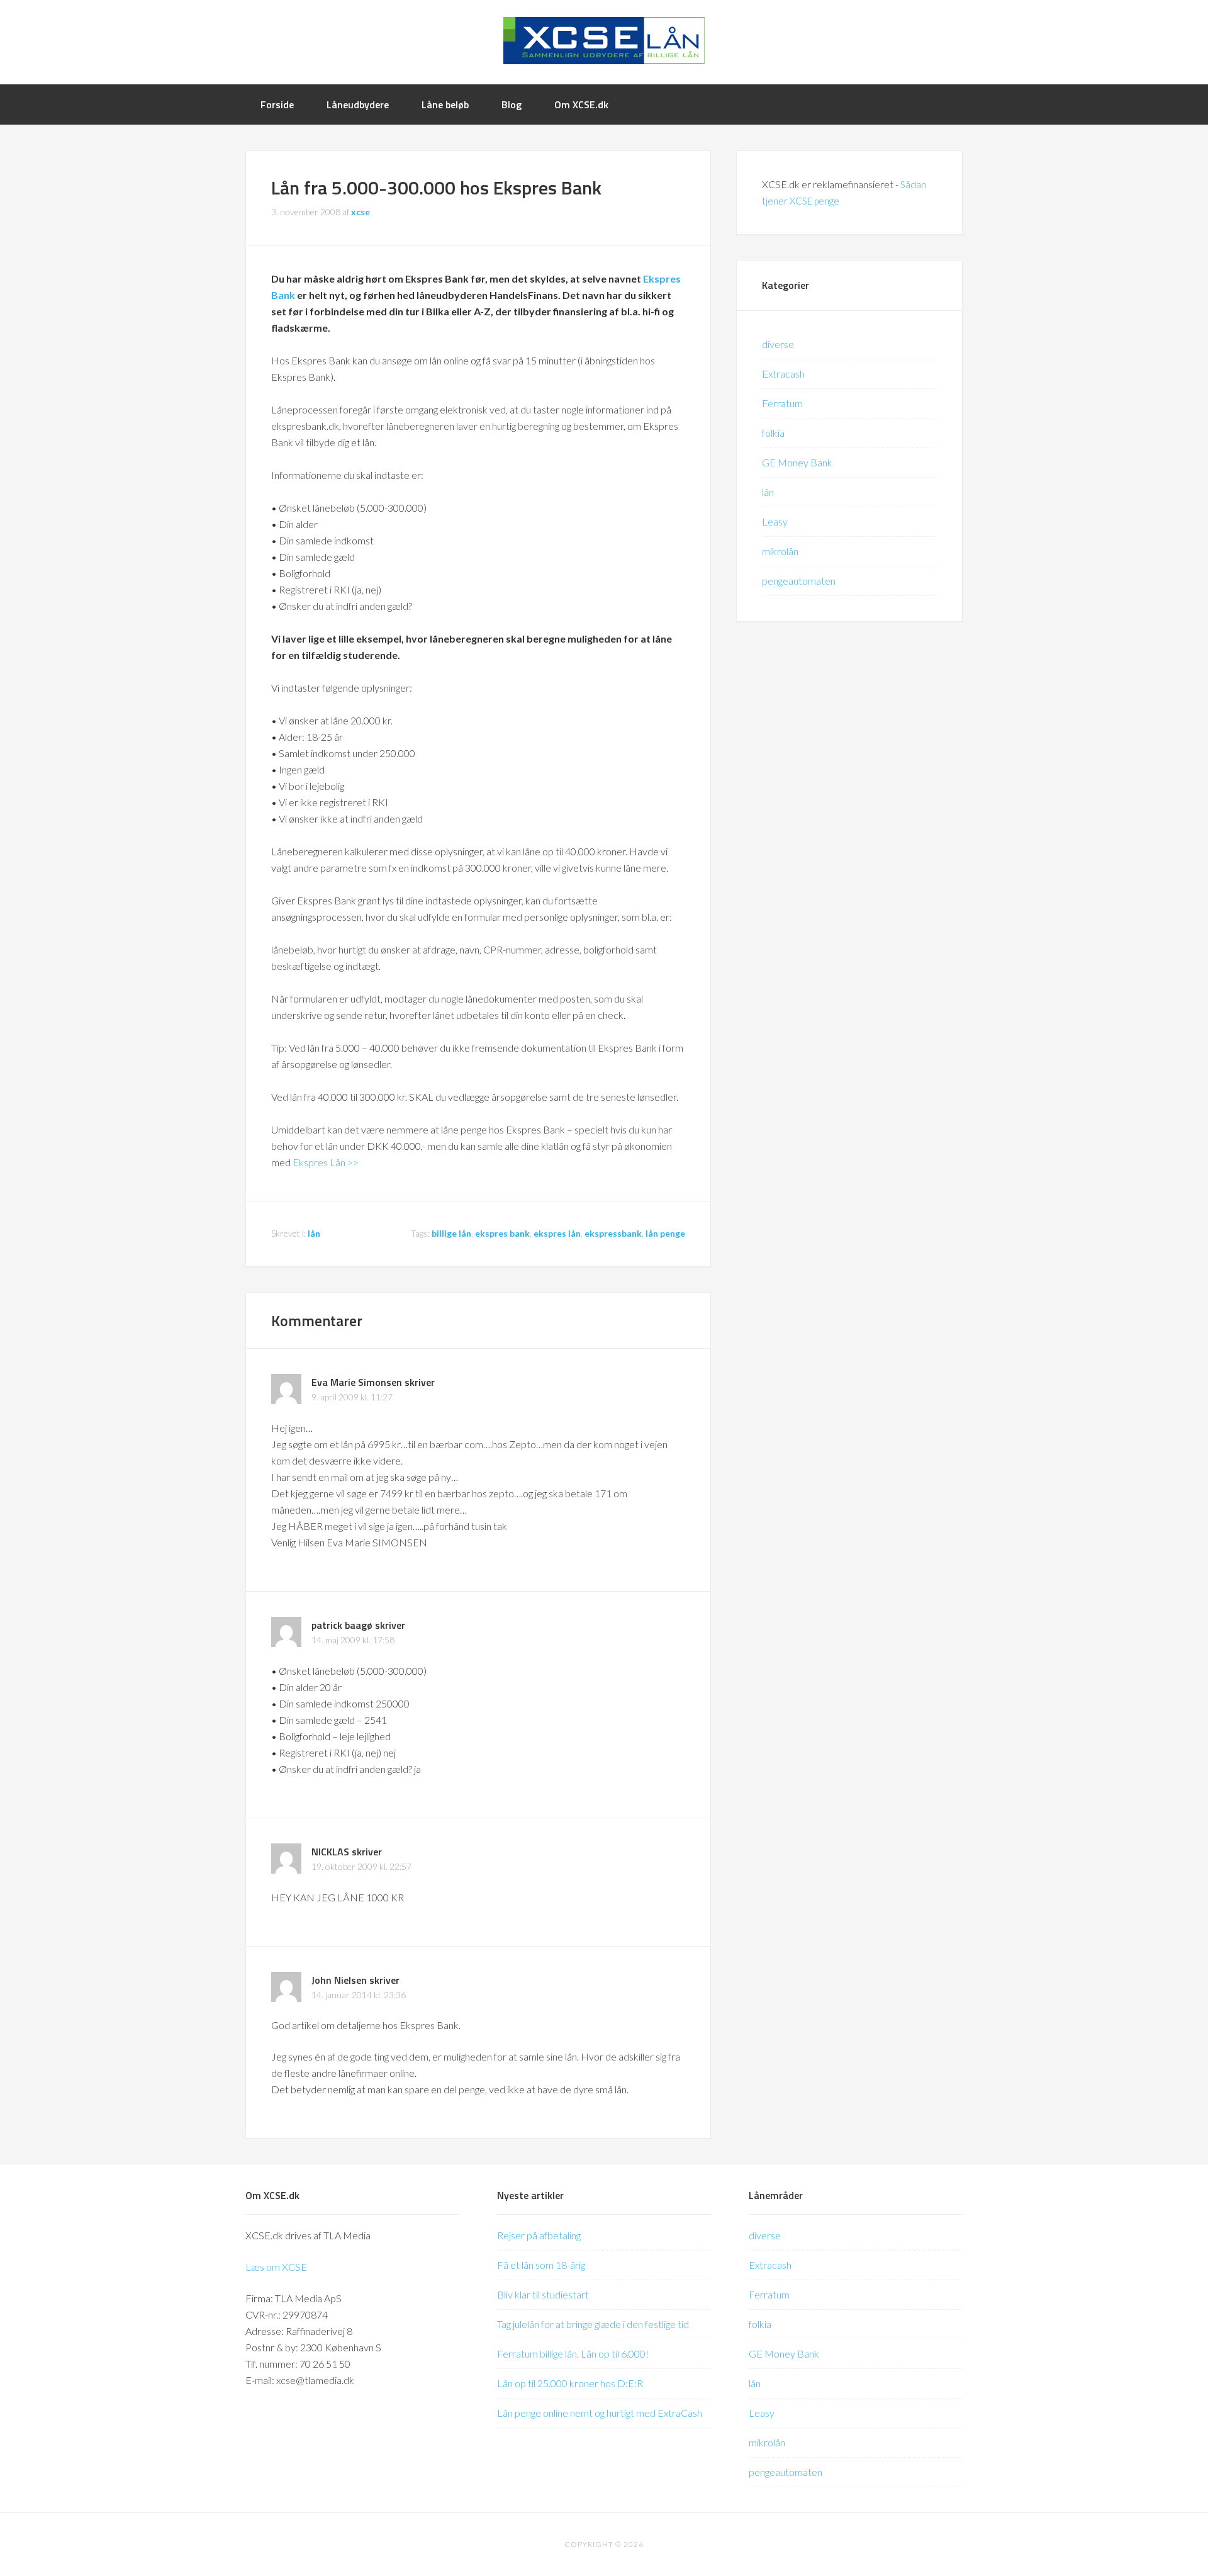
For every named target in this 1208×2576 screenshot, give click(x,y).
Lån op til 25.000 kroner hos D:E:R (570, 2383)
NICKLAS (330, 1852)
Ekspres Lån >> (326, 1162)
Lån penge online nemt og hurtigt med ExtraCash (600, 2413)
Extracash (783, 374)
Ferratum (782, 403)
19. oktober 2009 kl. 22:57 (361, 1866)
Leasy (775, 521)
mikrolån (780, 551)
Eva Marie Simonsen (357, 1382)
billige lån (451, 1233)
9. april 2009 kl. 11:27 (352, 1397)
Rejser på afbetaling (539, 2235)
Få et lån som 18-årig (541, 2265)
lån (314, 1233)
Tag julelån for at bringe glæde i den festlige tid (593, 2324)
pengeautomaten (799, 581)
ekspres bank (502, 1233)
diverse (778, 344)
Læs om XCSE (276, 2267)
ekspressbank (613, 1233)
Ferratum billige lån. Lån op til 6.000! (573, 2354)
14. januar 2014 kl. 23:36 (359, 1995)
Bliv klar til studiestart (543, 2294)
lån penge (665, 1233)
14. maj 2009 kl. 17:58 (353, 1640)
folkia (773, 433)
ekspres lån (557, 1233)
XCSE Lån (604, 41)
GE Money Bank (797, 462)
